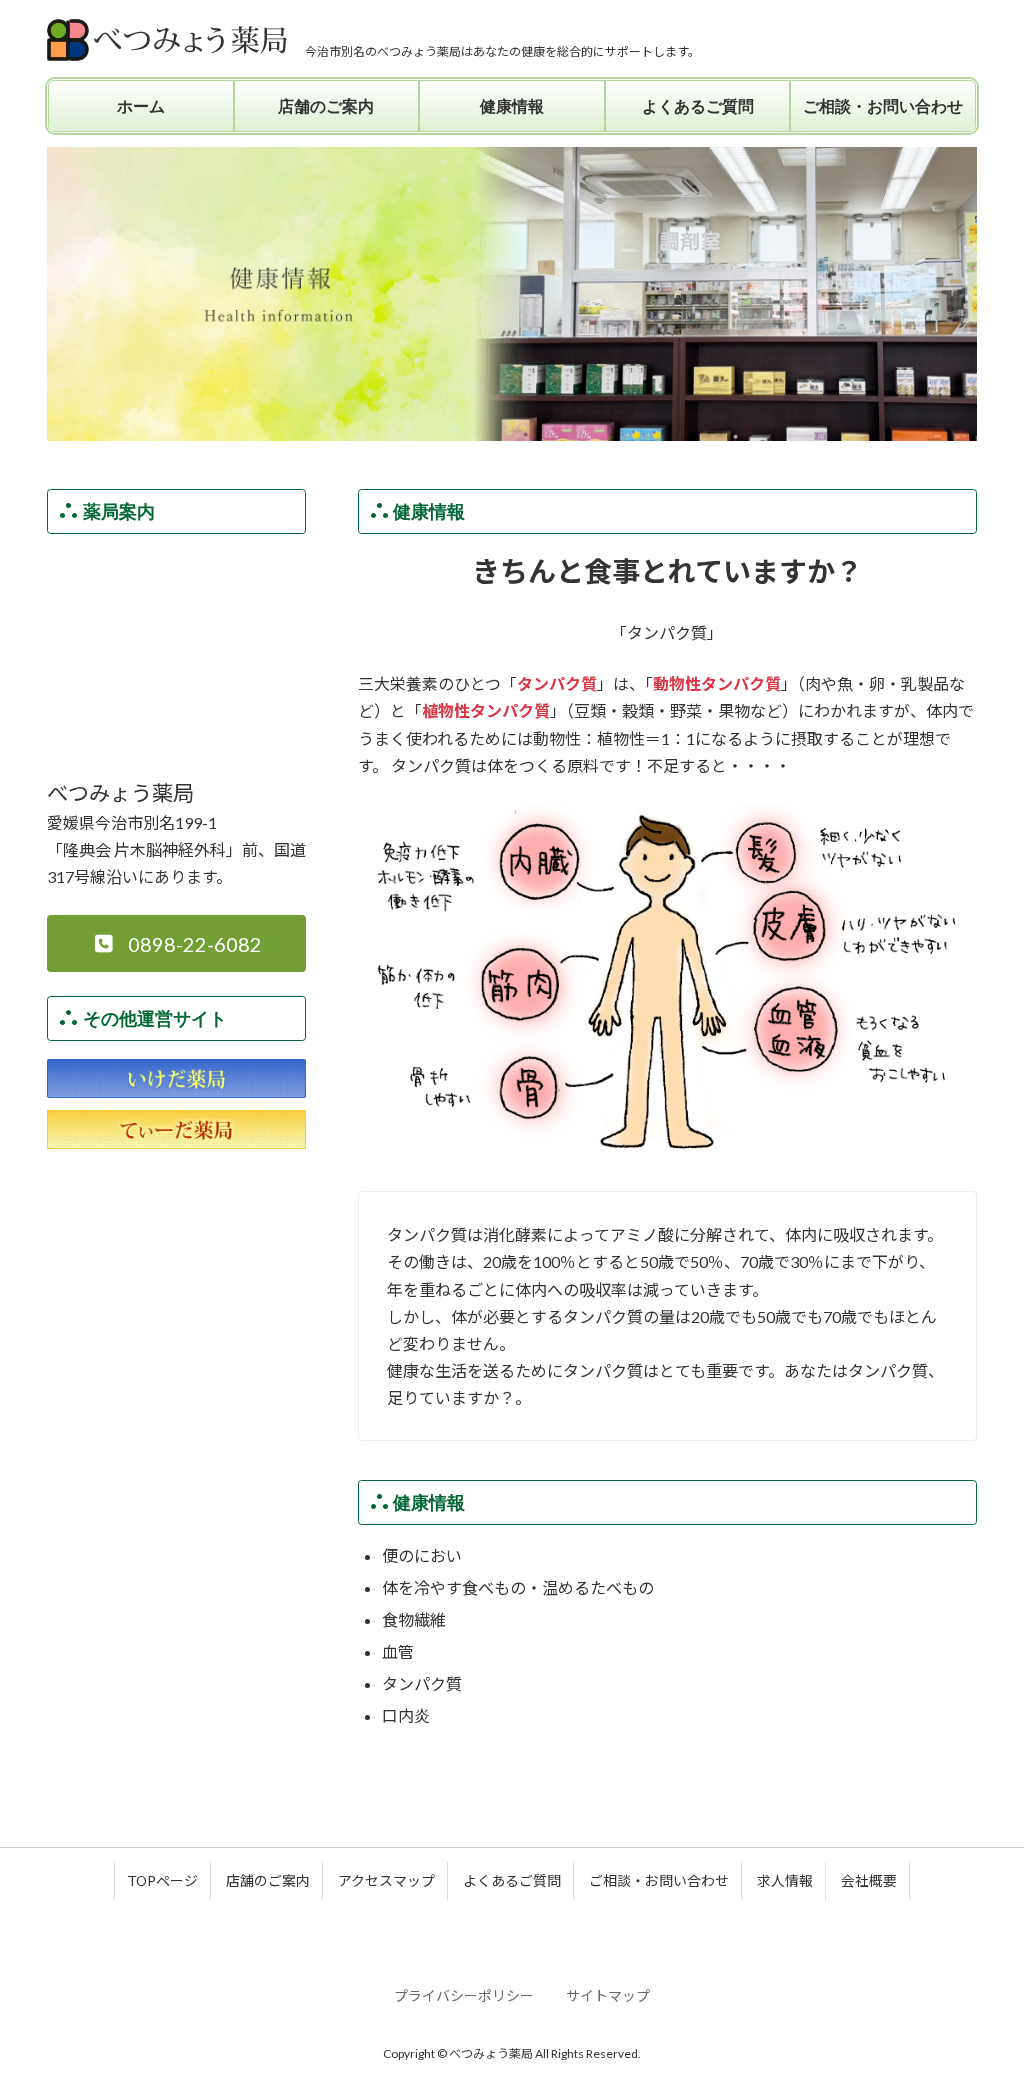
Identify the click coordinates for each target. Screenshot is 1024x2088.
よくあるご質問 (512, 1880)
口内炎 (406, 1715)
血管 (398, 1651)
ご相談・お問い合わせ (659, 1880)
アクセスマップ (386, 1880)
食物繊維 (414, 1619)
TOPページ (162, 1880)
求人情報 (785, 1880)
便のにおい (422, 1555)
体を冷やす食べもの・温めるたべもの (518, 1587)
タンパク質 (422, 1683)
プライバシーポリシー (464, 1995)
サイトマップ (608, 1995)
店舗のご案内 (268, 1880)
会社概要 (869, 1880)
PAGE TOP (980, 2006)
